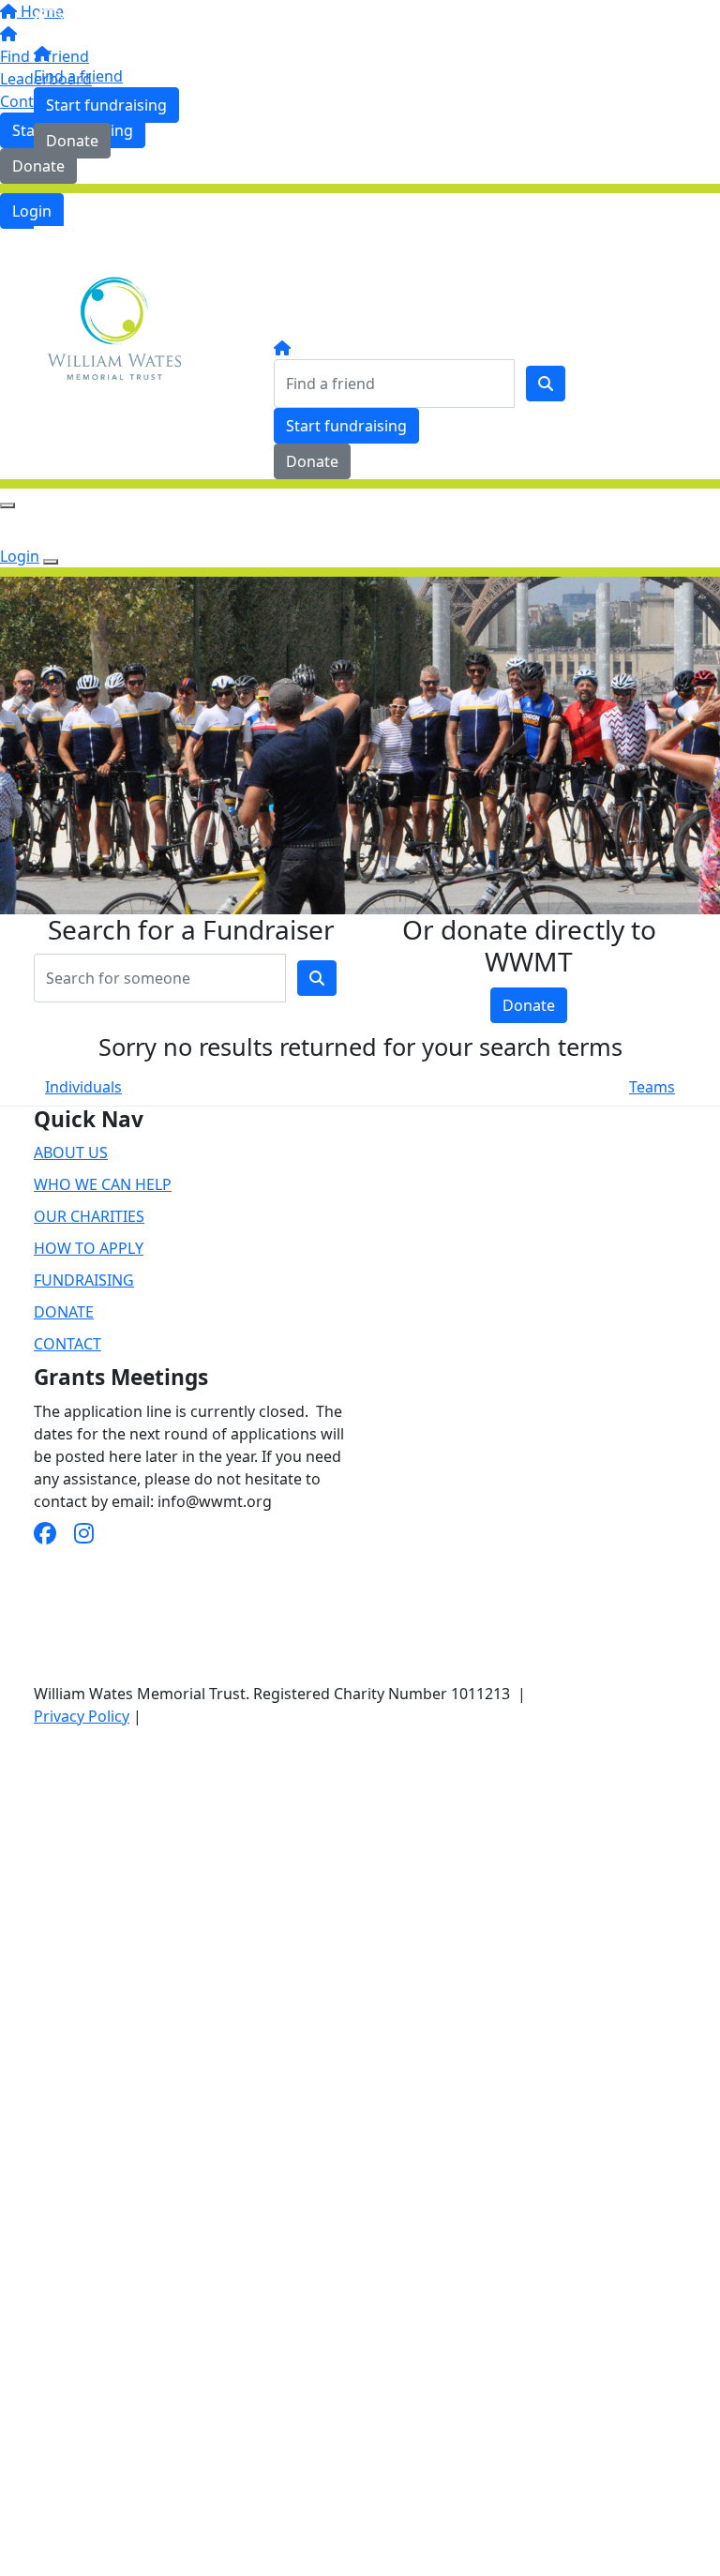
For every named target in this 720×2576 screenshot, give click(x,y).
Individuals (83, 1087)
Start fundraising (106, 105)
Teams (652, 1087)
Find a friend (78, 76)
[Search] (546, 384)
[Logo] (113, 23)
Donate (72, 141)
